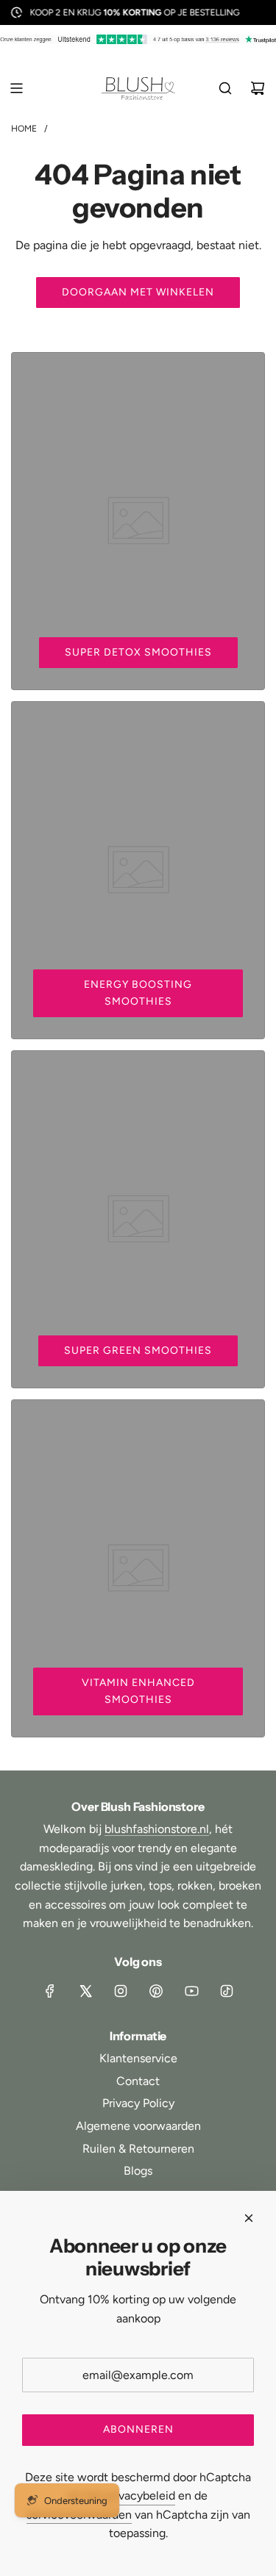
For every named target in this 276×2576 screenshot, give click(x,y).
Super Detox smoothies (138, 652)
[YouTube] (191, 1991)
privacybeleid (140, 2496)
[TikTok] (227, 1991)
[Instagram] (121, 1991)
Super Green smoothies (138, 1350)
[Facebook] (50, 1991)
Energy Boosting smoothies (138, 993)
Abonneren (138, 2429)
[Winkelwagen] (258, 88)
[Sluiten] (249, 2218)
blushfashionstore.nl (157, 1829)
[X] (85, 1991)
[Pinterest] (156, 1991)
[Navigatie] (16, 88)
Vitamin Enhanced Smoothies (138, 1691)
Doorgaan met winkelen (138, 292)
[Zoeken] (225, 88)
